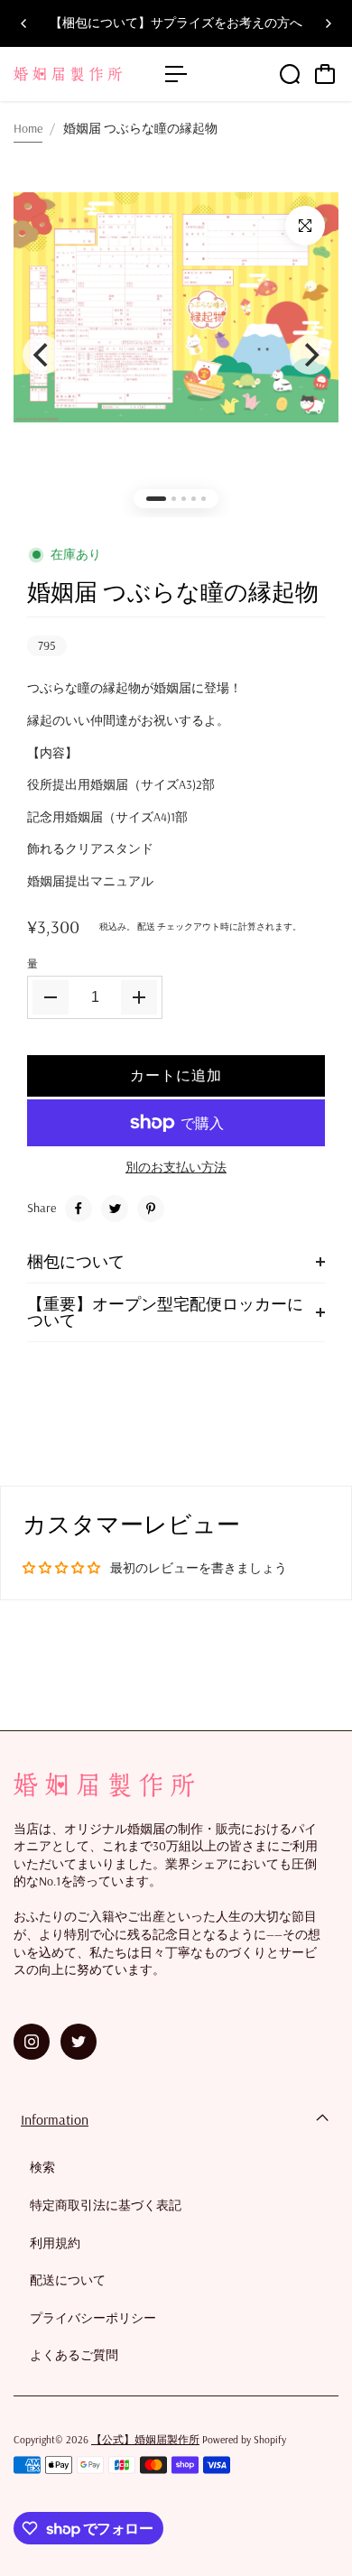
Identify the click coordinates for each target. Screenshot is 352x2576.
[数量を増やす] (139, 997)
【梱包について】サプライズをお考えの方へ (176, 23)
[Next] (328, 23)
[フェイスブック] (79, 1209)
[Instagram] (32, 2042)
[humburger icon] (176, 74)
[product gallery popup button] (305, 226)
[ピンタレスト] (151, 1209)
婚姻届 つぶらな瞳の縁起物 (173, 592)
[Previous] (24, 23)
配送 (146, 927)
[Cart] (325, 74)
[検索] (290, 74)
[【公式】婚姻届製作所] (80, 74)
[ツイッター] (115, 1209)
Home (28, 128)
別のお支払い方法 (176, 1167)
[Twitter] (79, 2042)
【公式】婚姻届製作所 (145, 2439)
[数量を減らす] (51, 997)
